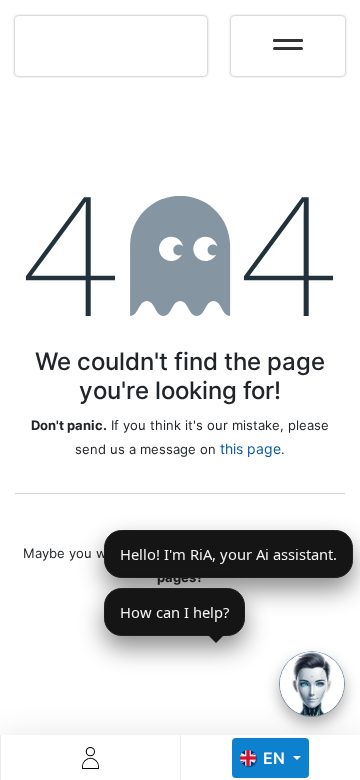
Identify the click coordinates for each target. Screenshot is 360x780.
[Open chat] (312, 684)
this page (250, 448)
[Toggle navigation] (288, 38)
